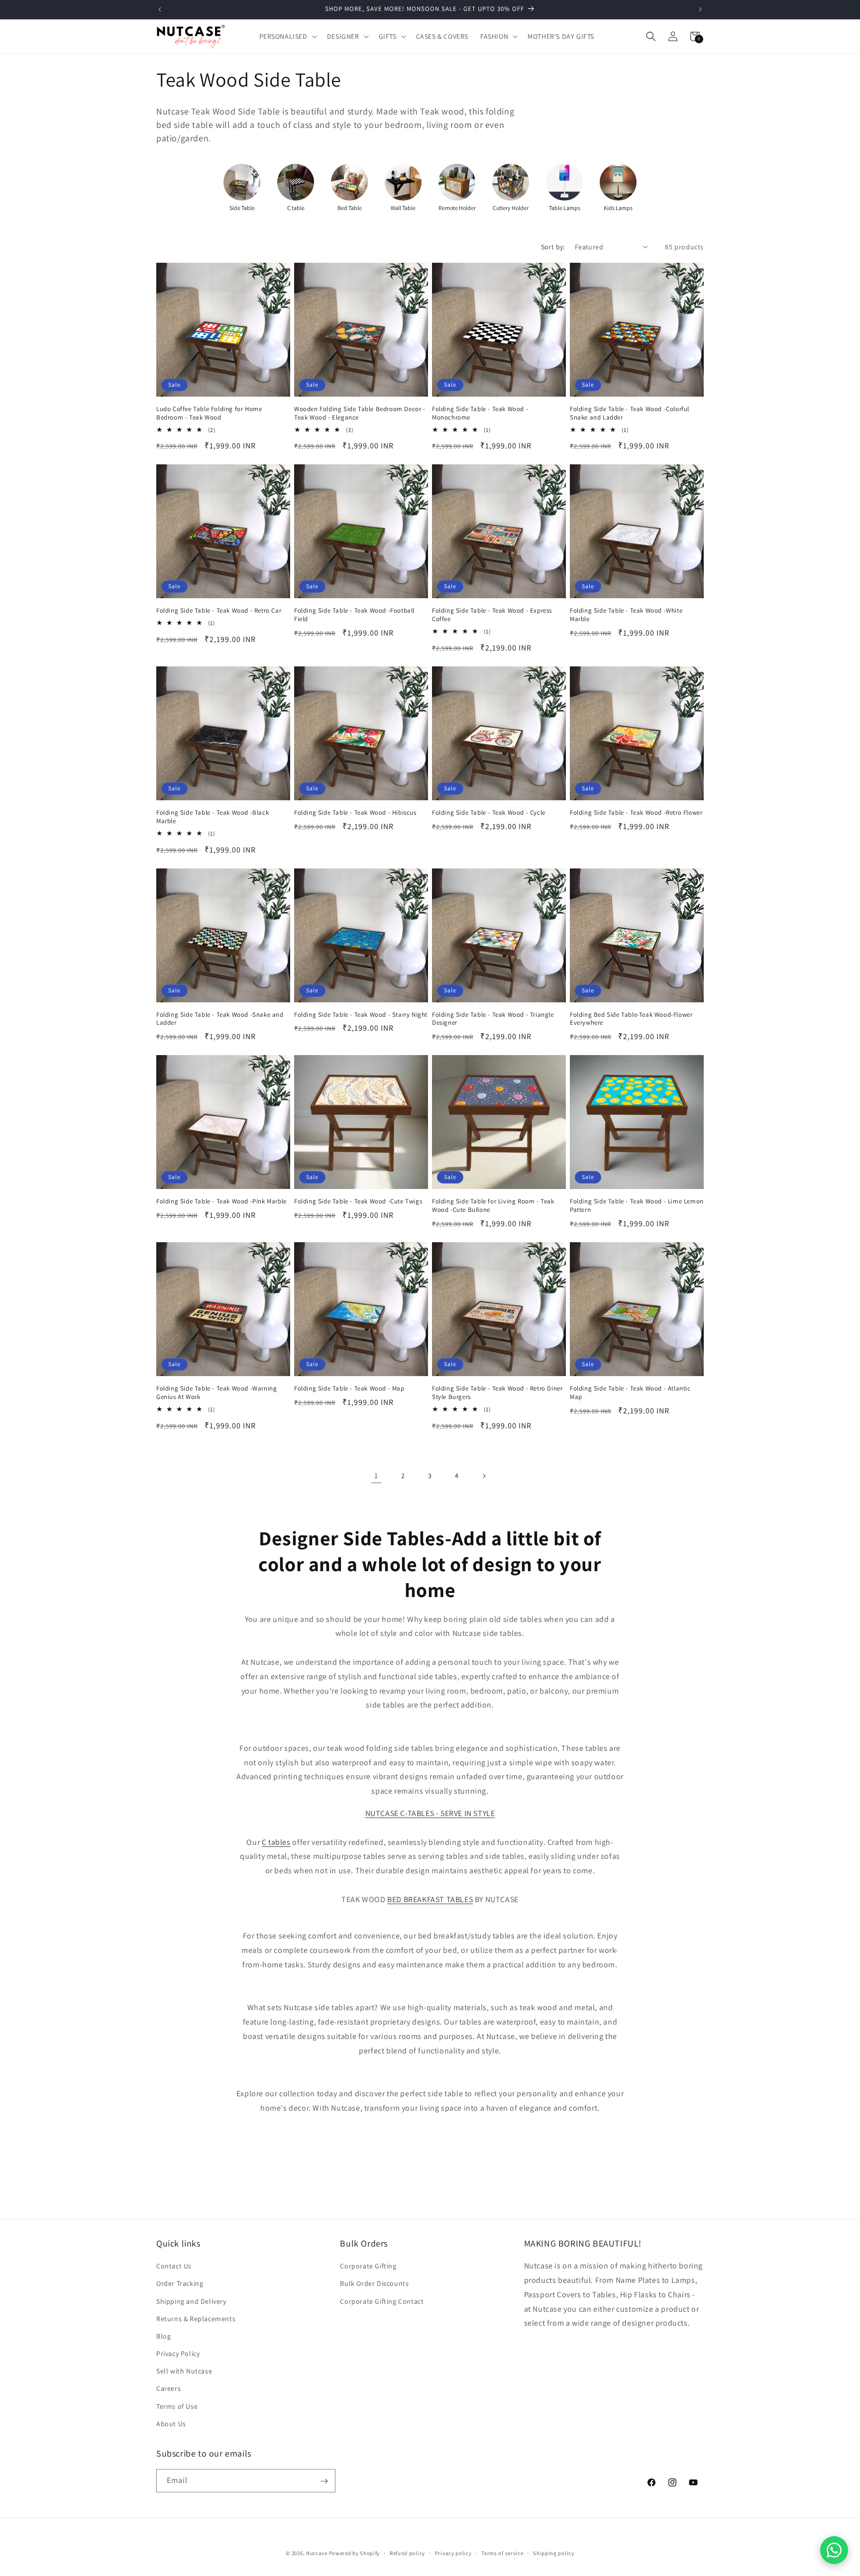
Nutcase (317, 2553)
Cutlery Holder (511, 208)
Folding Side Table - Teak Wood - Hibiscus (355, 813)
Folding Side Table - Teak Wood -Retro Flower (636, 813)
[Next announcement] (700, 9)
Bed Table (350, 208)
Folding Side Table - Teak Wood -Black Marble (213, 817)
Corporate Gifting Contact (382, 2301)
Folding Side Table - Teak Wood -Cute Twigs (358, 1201)
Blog (163, 2336)
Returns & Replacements (196, 2319)
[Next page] (484, 1476)
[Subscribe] (324, 2481)
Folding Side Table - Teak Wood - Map (349, 1389)
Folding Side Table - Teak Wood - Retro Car (219, 611)
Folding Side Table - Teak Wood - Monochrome (480, 413)
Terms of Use (177, 2406)
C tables (276, 1842)
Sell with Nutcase (184, 2371)
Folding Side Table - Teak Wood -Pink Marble (221, 1201)
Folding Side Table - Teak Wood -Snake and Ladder (220, 1019)
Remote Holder (457, 208)
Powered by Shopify (355, 2553)
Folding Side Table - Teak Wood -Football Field (354, 615)
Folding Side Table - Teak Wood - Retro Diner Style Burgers (497, 1393)
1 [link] (376, 1475)
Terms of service (502, 2553)
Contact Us (174, 2266)
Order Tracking (180, 2284)
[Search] (651, 36)
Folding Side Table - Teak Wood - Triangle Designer (493, 1019)
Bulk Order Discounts (374, 2284)
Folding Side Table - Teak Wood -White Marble (626, 615)
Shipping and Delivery (191, 2301)
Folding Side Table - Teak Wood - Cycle (489, 813)
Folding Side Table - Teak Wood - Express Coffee (492, 615)
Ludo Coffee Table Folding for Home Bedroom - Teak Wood (209, 413)
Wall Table (403, 208)
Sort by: (553, 247)
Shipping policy (554, 2553)
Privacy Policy (178, 2354)
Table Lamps (565, 208)
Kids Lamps (618, 208)
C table (296, 208)
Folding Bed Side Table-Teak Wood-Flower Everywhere (631, 1019)
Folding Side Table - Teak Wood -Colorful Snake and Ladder (630, 413)
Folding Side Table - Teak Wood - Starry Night (361, 1015)
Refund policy (407, 2553)
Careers (168, 2389)
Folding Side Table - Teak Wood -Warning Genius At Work (216, 1393)
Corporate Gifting (368, 2266)
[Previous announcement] (160, 9)
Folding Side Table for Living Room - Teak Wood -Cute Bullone (493, 1206)
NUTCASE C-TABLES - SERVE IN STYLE (430, 1813)
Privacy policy (453, 2553)
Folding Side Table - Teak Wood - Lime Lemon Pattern (637, 1206)
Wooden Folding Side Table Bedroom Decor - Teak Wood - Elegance (360, 413)
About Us (171, 2424)
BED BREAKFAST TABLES (430, 1899)
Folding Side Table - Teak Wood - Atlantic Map (630, 1393)
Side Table (242, 208)
